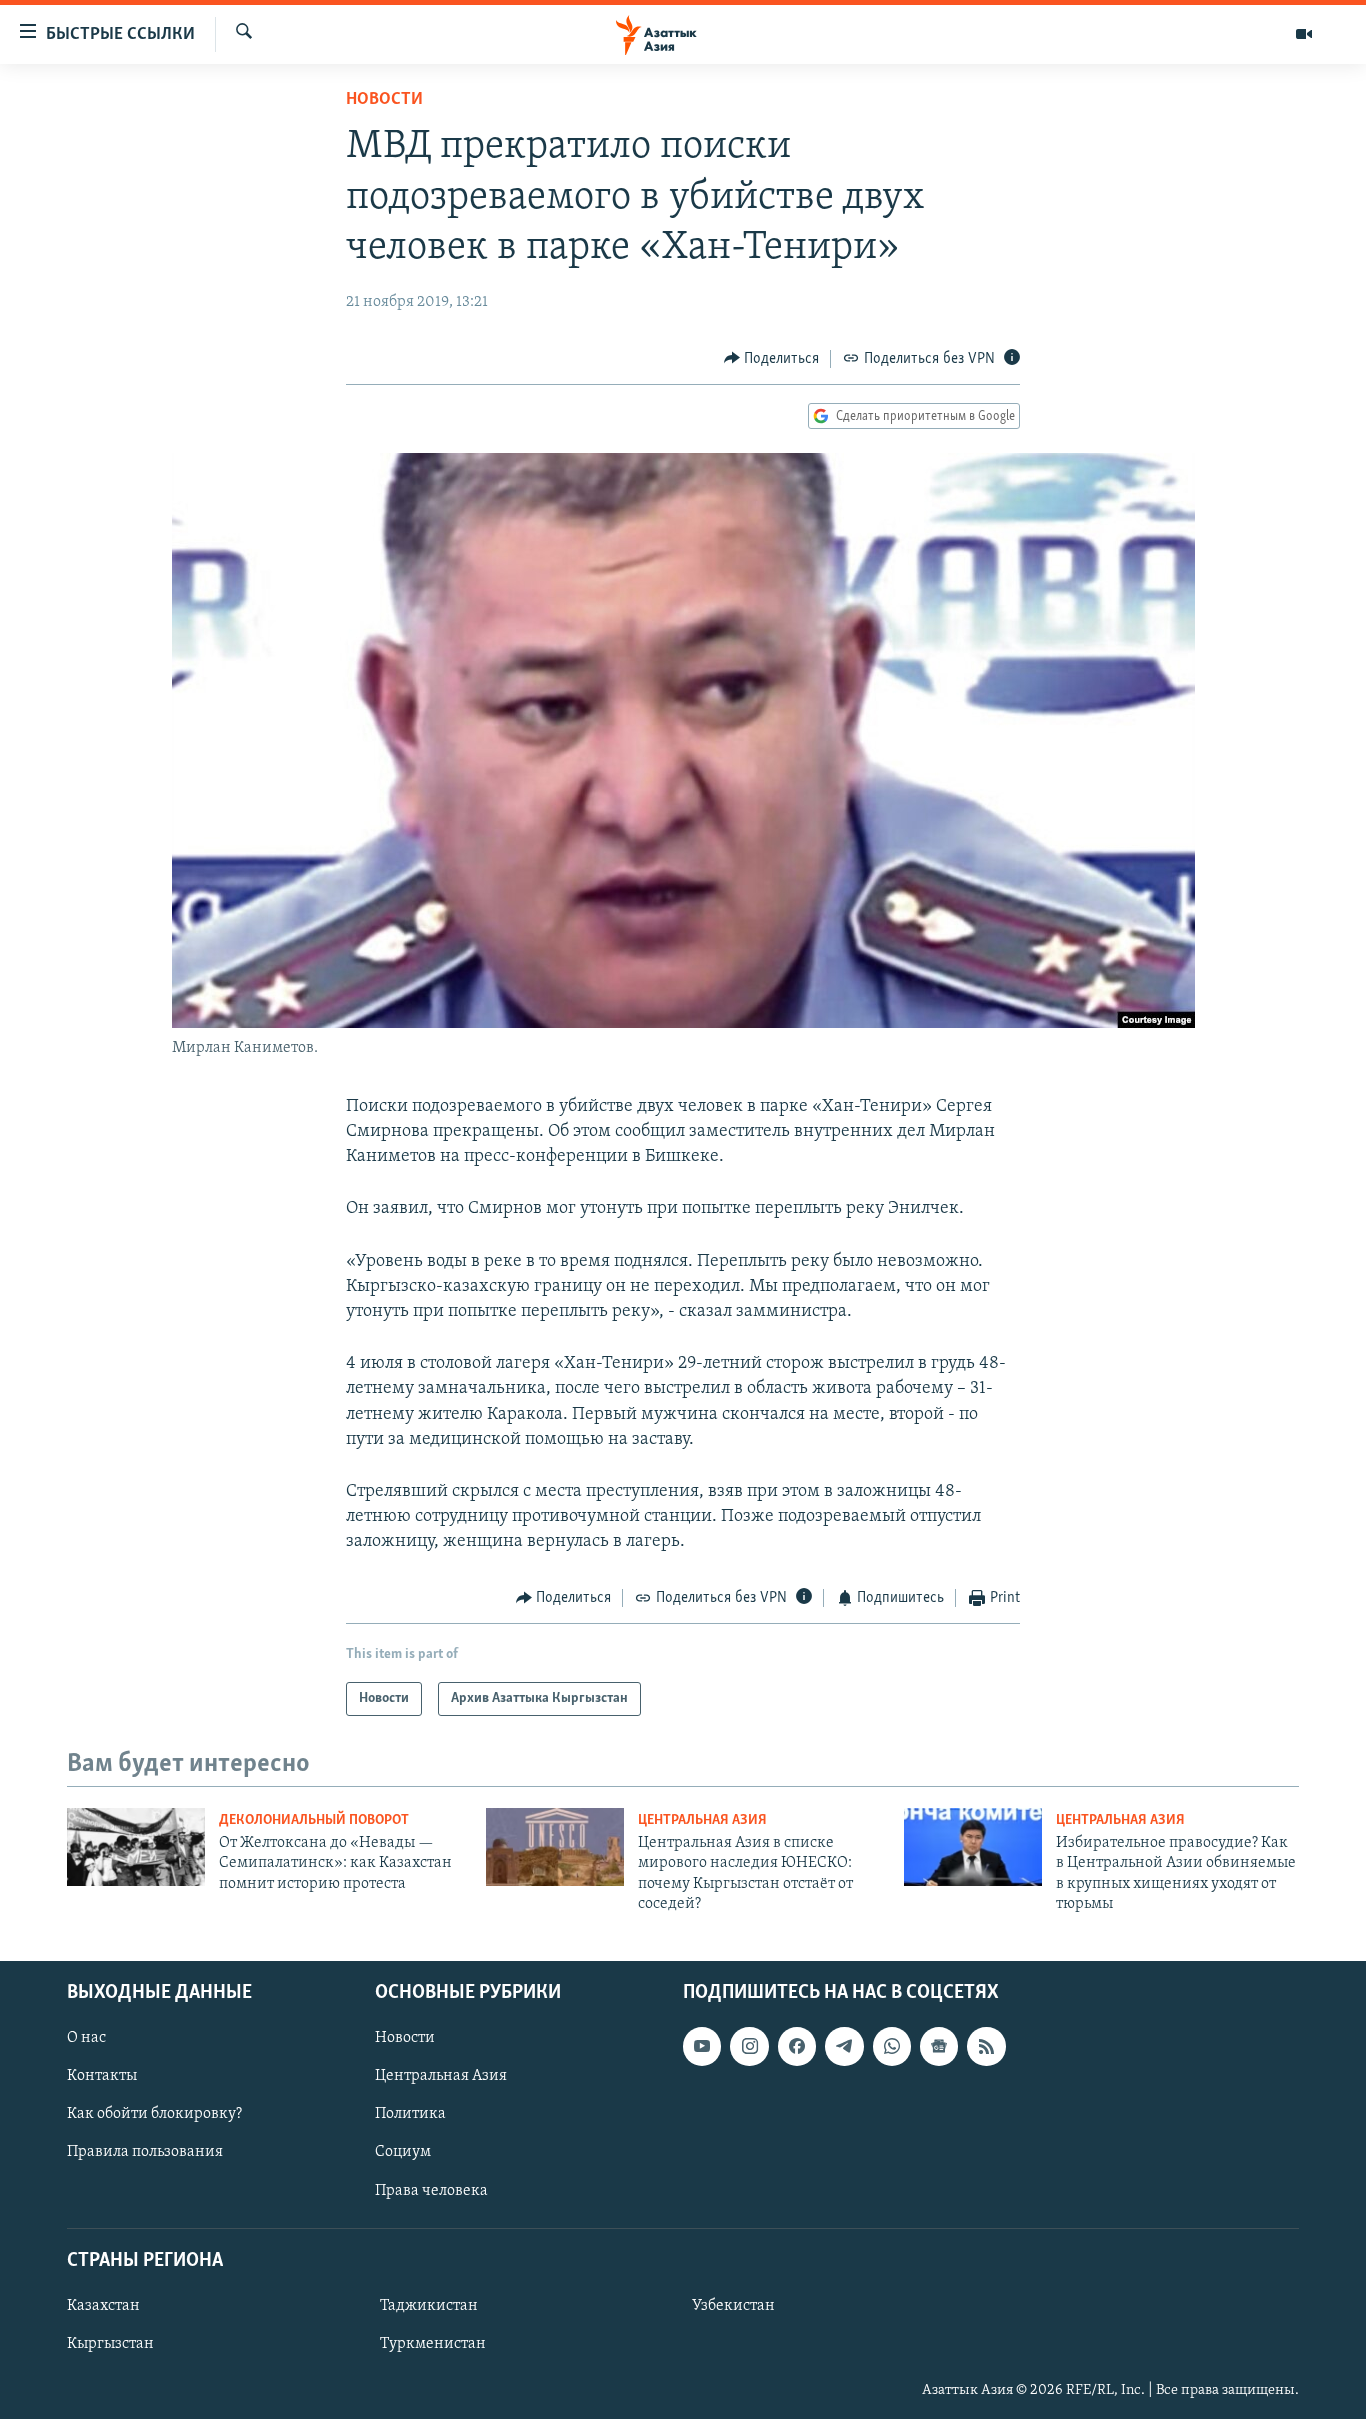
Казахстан (103, 2306)
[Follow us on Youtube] (702, 2046)
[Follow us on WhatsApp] (892, 2046)
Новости (384, 100)
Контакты (102, 2076)
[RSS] (986, 2046)
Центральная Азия (702, 1820)
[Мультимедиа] (1304, 34)
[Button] (772, 359)
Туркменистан (433, 2344)
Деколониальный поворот (314, 1820)
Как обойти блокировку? (154, 2114)
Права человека (431, 2190)
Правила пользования (145, 2152)
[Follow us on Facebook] (797, 2046)
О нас (86, 2038)
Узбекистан (733, 2306)
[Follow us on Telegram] (844, 2046)
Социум (403, 2152)
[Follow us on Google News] (939, 2046)
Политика (410, 2114)
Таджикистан (429, 2306)
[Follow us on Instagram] (749, 2046)
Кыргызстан (110, 2344)
